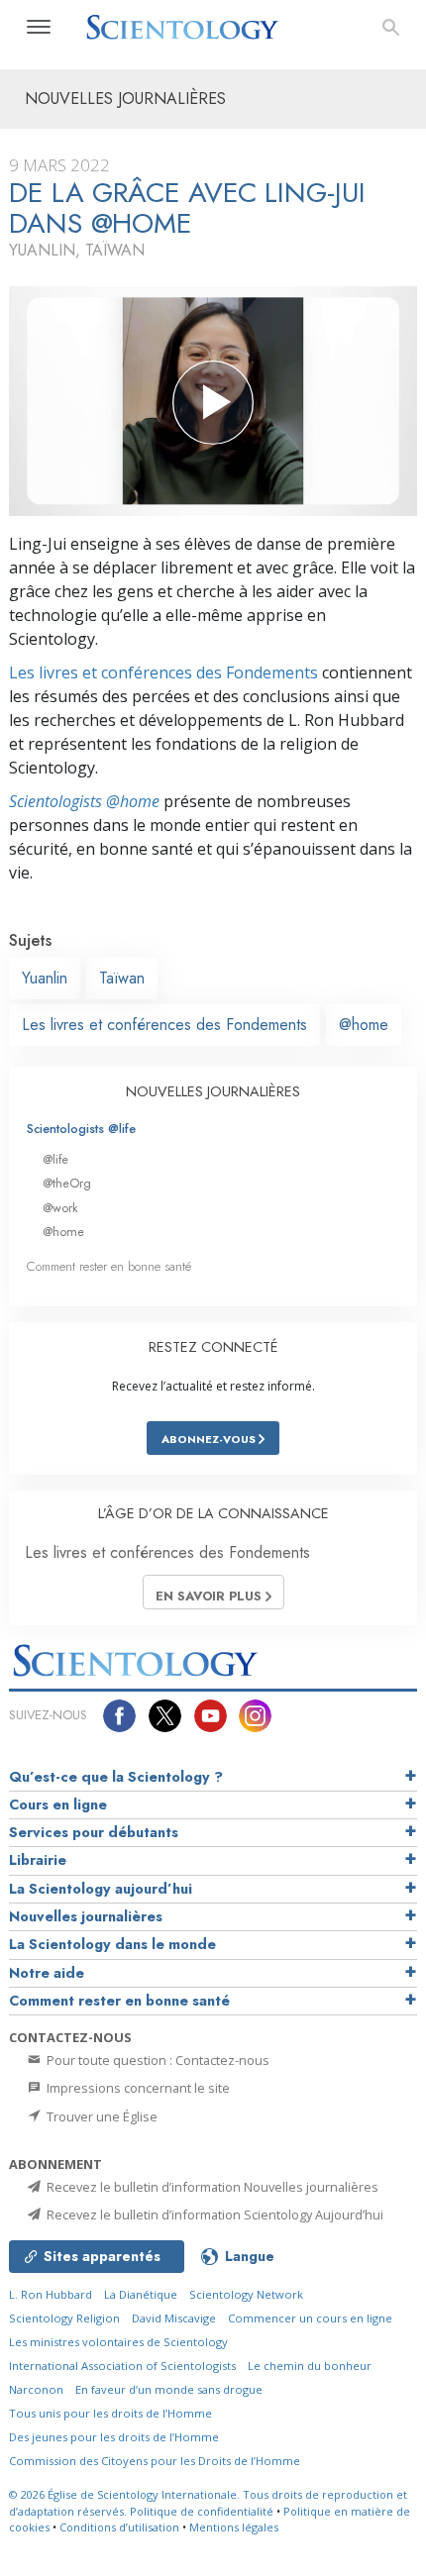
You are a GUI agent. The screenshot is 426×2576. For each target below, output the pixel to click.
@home (364, 1025)
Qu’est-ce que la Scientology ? (116, 1777)
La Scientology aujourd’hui (101, 1889)
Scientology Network (246, 2294)
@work (60, 1208)
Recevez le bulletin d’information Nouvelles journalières (211, 2187)
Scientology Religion (64, 2318)
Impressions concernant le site (137, 2088)
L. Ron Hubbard (51, 2294)
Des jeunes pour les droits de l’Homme (114, 2437)
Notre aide (47, 1973)
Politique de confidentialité (202, 2511)
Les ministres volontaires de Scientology (118, 2342)
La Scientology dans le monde (112, 1944)
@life (55, 1159)
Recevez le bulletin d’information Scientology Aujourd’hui (213, 2215)
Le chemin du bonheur (310, 2366)
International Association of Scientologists (122, 2366)
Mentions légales (234, 2527)
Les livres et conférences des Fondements (163, 672)
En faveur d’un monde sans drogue (169, 2389)
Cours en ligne (58, 1804)
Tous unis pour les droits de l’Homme (110, 2413)
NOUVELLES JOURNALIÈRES (213, 1091)
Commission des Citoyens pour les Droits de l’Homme (155, 2461)
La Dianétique (141, 2294)
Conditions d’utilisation (119, 2527)
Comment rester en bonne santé (109, 1266)
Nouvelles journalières (86, 1916)
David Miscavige (174, 2318)
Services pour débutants (94, 1832)
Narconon (36, 2389)
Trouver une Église (101, 2116)
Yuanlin (45, 978)
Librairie (38, 1860)
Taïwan (122, 978)
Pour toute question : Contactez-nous (157, 2060)
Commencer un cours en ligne (310, 2318)
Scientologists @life (81, 1129)
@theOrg (67, 1183)
